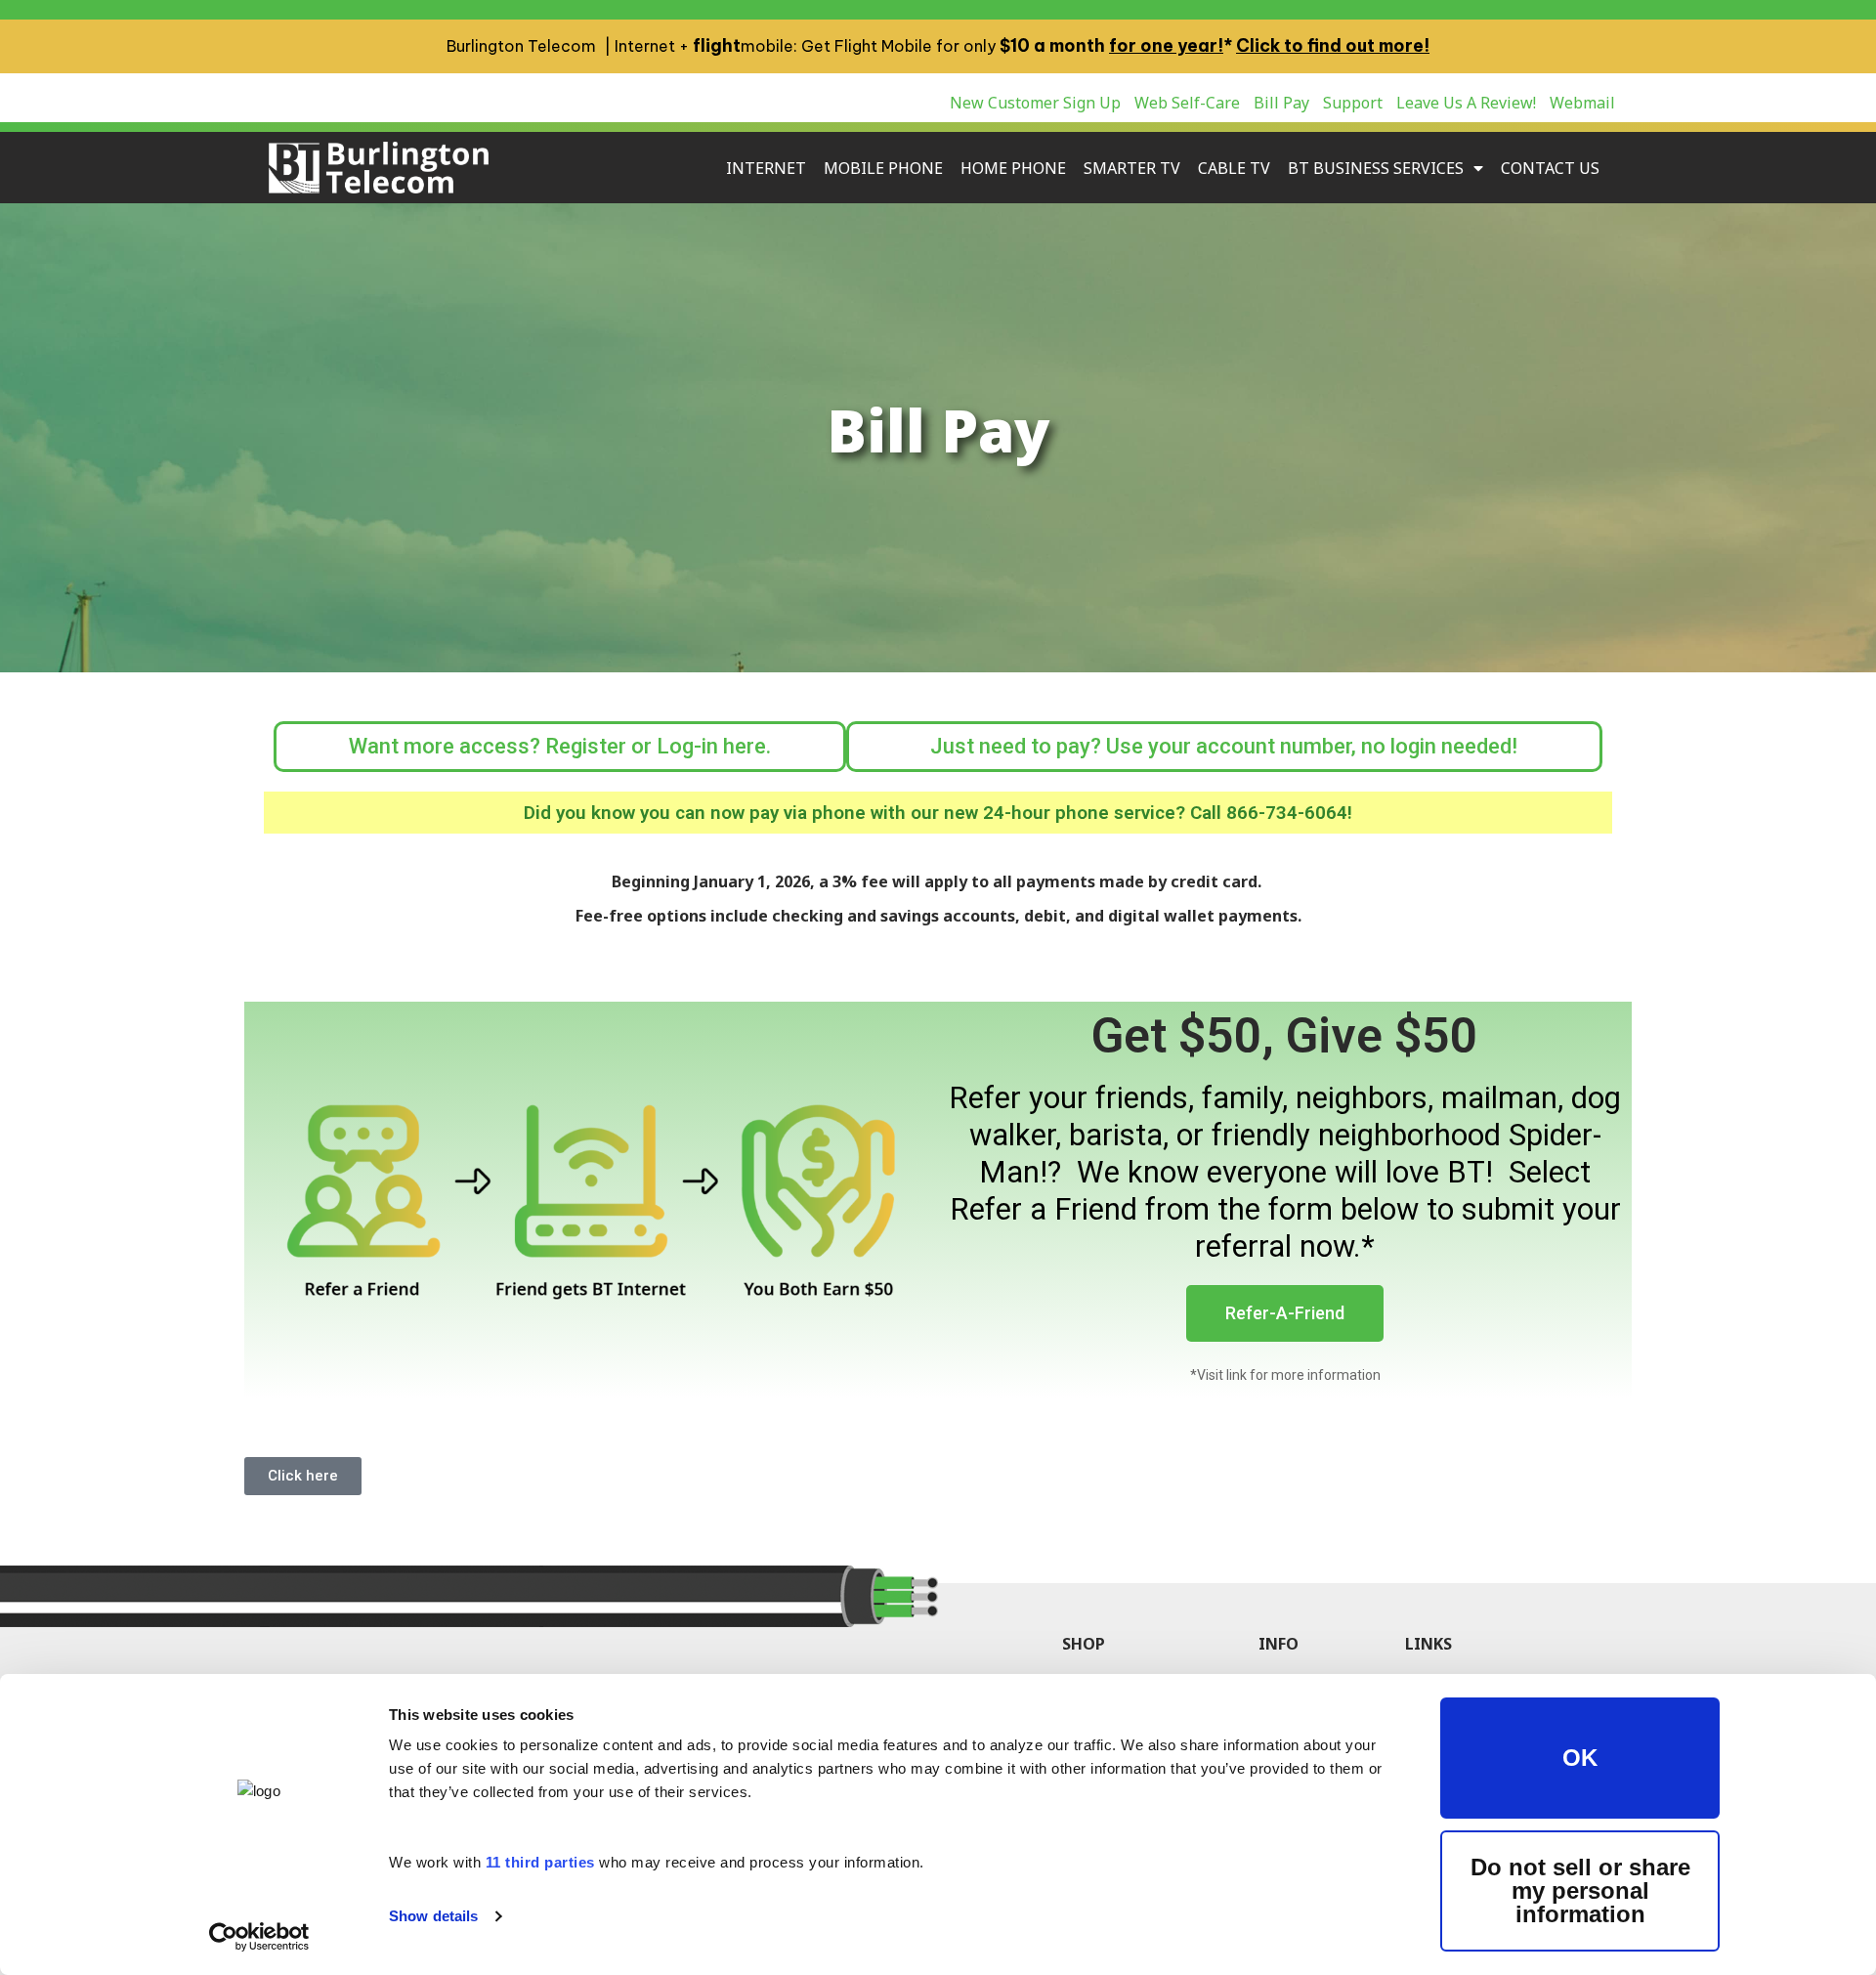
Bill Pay (1281, 103)
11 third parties (540, 1862)
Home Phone (1013, 168)
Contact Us (1550, 168)
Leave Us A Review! (1466, 103)
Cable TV (1234, 168)
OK (1580, 1758)
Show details (433, 1916)
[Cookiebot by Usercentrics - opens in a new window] (259, 1937)
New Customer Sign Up (1035, 103)
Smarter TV (1132, 168)
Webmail (1582, 103)
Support (1353, 103)
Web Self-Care (1187, 103)
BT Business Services (1376, 168)
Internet (766, 168)
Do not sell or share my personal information (1580, 1890)
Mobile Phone (883, 168)
